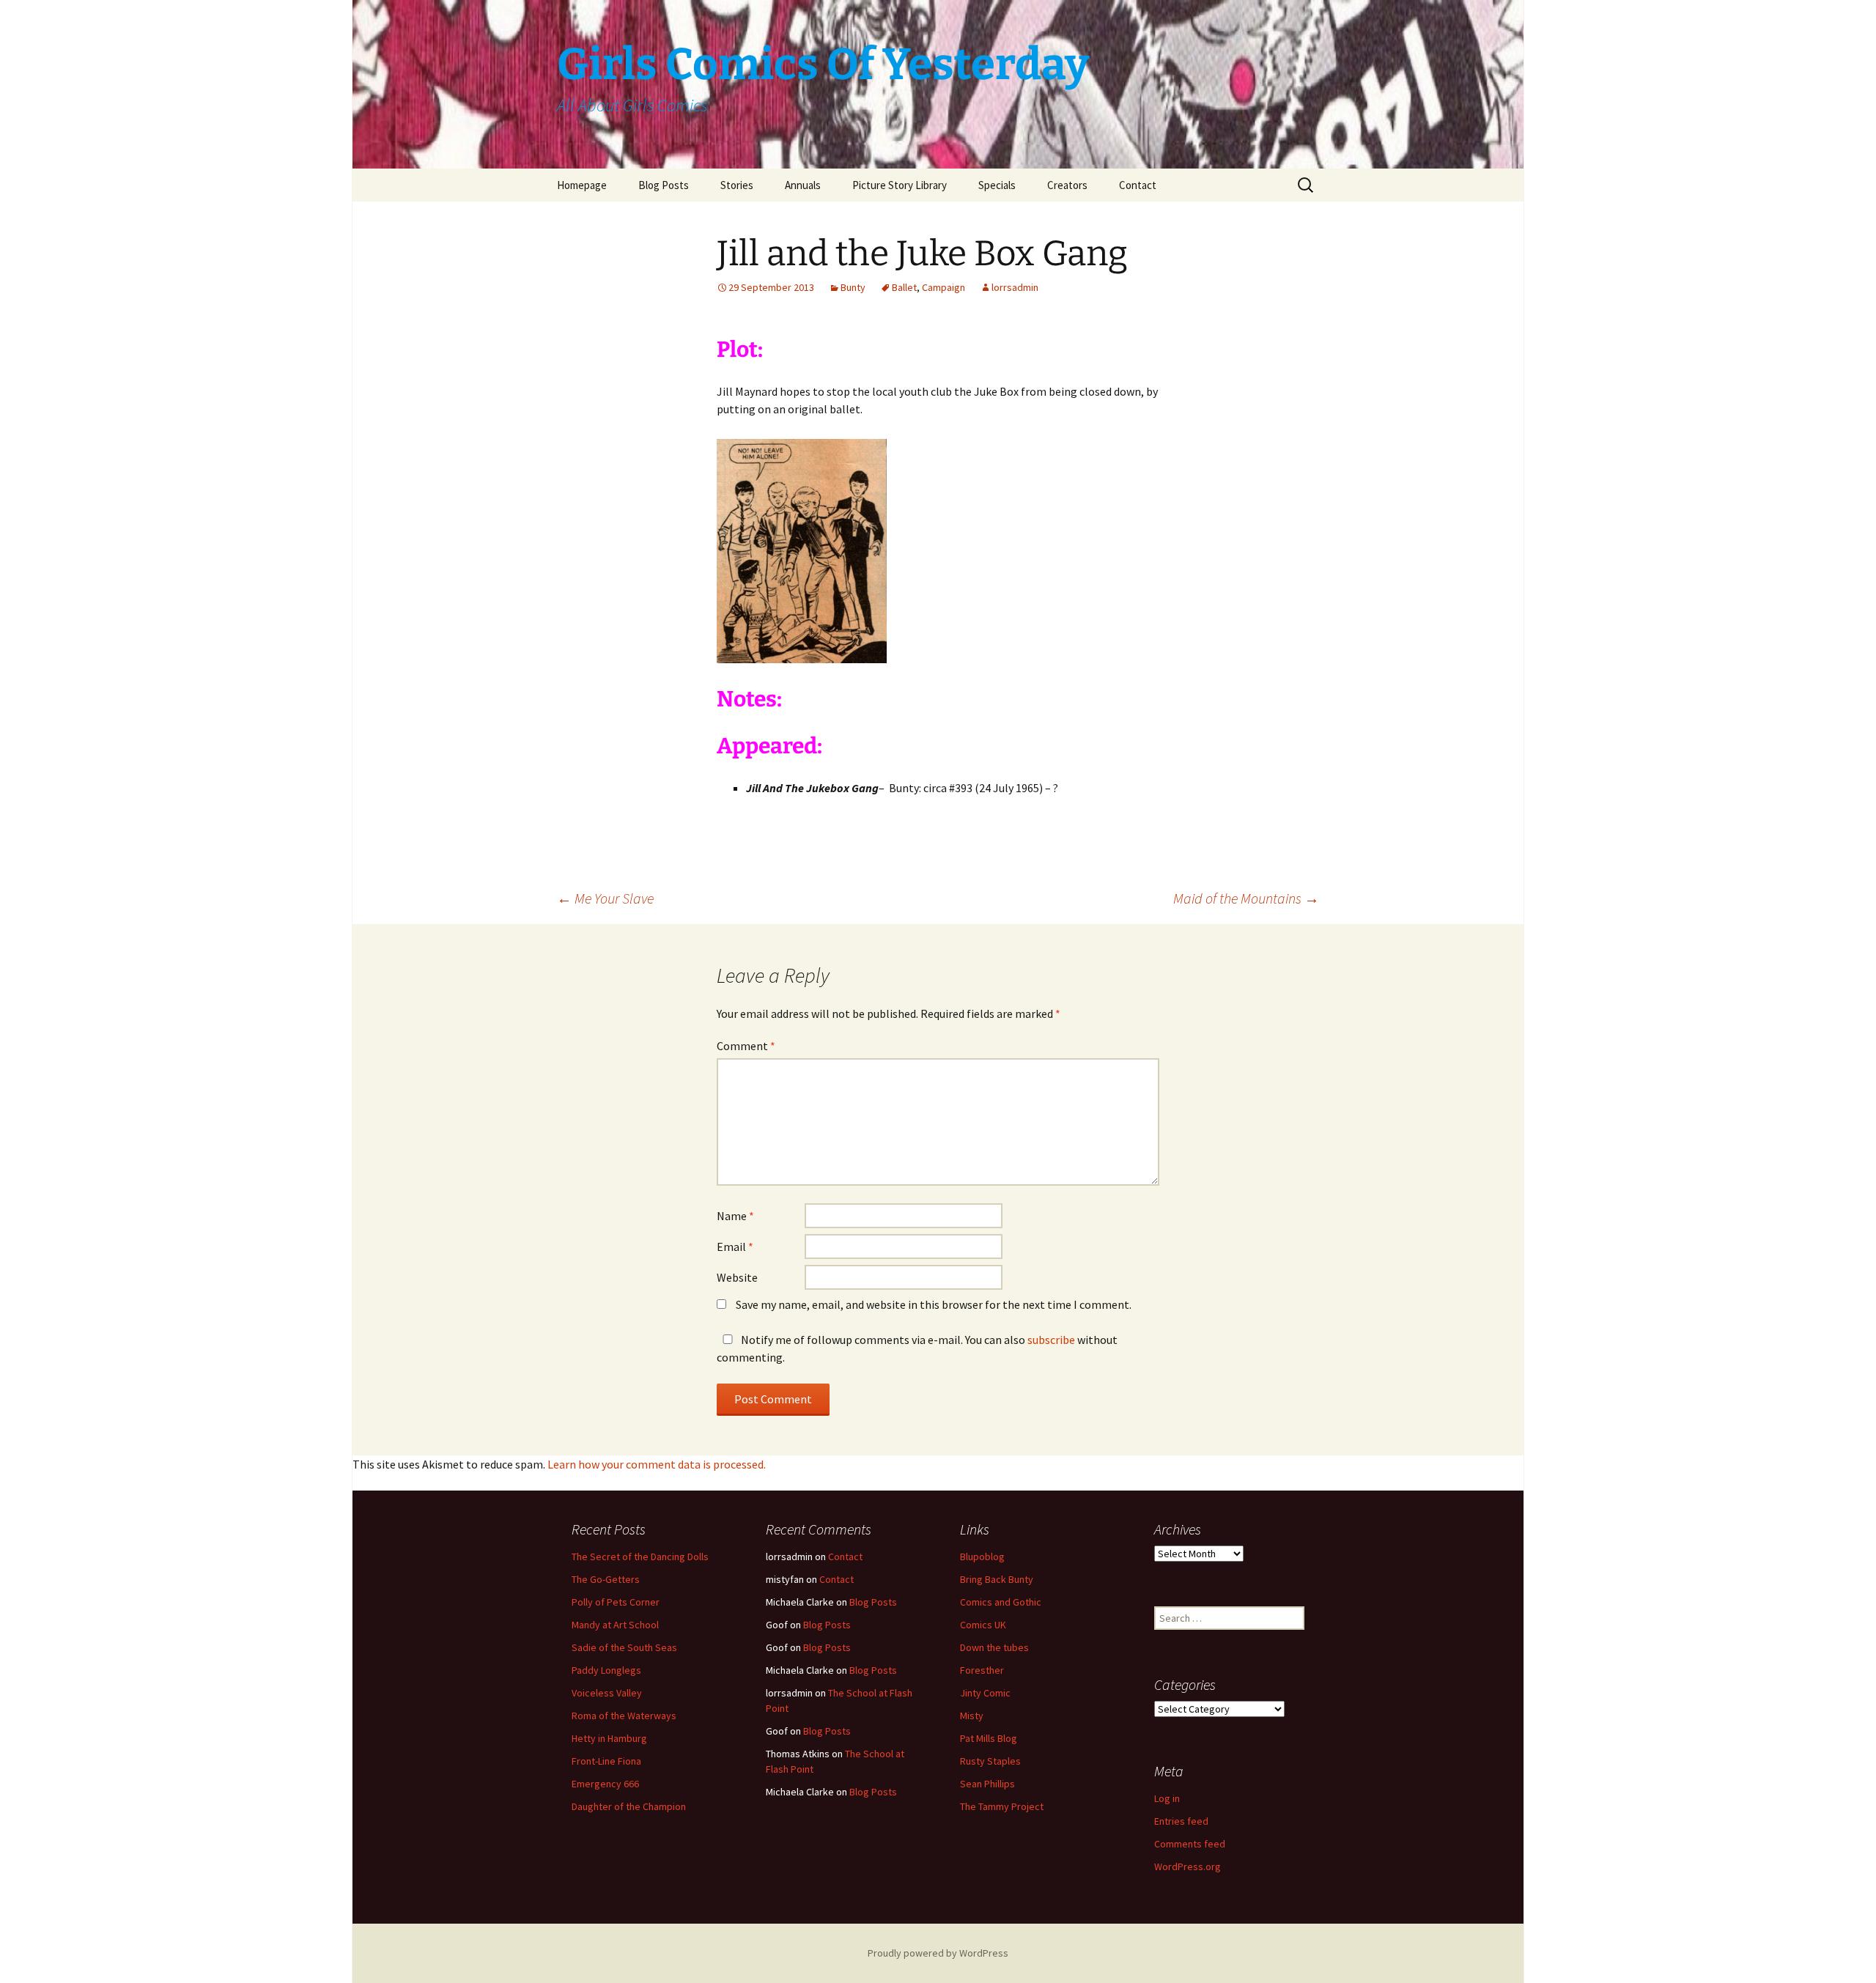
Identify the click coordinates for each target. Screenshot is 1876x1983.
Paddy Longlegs (606, 1670)
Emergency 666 (605, 1784)
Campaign (943, 287)
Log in (1167, 1798)
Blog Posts (664, 185)
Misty (972, 1716)
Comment (746, 1046)
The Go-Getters (606, 1579)
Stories (737, 185)
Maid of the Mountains (1246, 898)
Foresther (982, 1670)
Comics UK (983, 1625)
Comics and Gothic (1001, 1602)
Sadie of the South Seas (624, 1647)
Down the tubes (994, 1647)
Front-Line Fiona (606, 1761)
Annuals (803, 185)
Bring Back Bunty (997, 1579)
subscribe (1051, 1340)
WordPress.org (1188, 1866)
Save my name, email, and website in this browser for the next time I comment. (934, 1304)
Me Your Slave (605, 898)
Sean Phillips (987, 1784)
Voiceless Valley (607, 1693)
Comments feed (1190, 1844)
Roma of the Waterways (624, 1716)
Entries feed (1181, 1821)
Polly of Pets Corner (616, 1602)
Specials (997, 185)
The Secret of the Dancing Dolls (640, 1557)
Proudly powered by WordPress (938, 1953)
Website (737, 1277)
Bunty (853, 287)
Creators (1067, 185)
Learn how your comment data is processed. (657, 1464)
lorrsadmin (1015, 287)
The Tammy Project (1002, 1806)
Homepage (582, 185)
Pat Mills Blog (989, 1738)
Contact (1138, 185)
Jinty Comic (985, 1693)
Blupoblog (982, 1557)
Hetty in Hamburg (609, 1738)
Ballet (904, 287)
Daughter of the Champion (629, 1806)
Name (735, 1216)
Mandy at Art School (615, 1625)
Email (735, 1247)
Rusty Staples (990, 1761)
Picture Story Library (900, 185)
